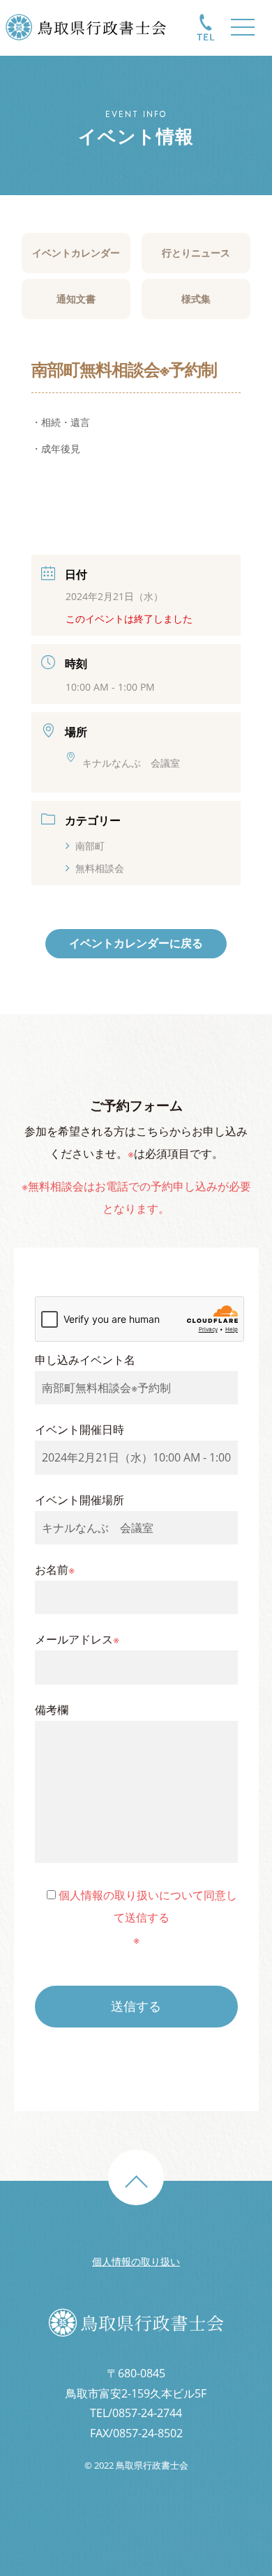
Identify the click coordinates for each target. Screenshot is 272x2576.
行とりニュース (196, 253)
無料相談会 (100, 868)
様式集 (196, 299)
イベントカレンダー (76, 253)
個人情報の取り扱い (136, 2261)
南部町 (90, 846)
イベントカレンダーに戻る (136, 943)
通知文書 (76, 299)
